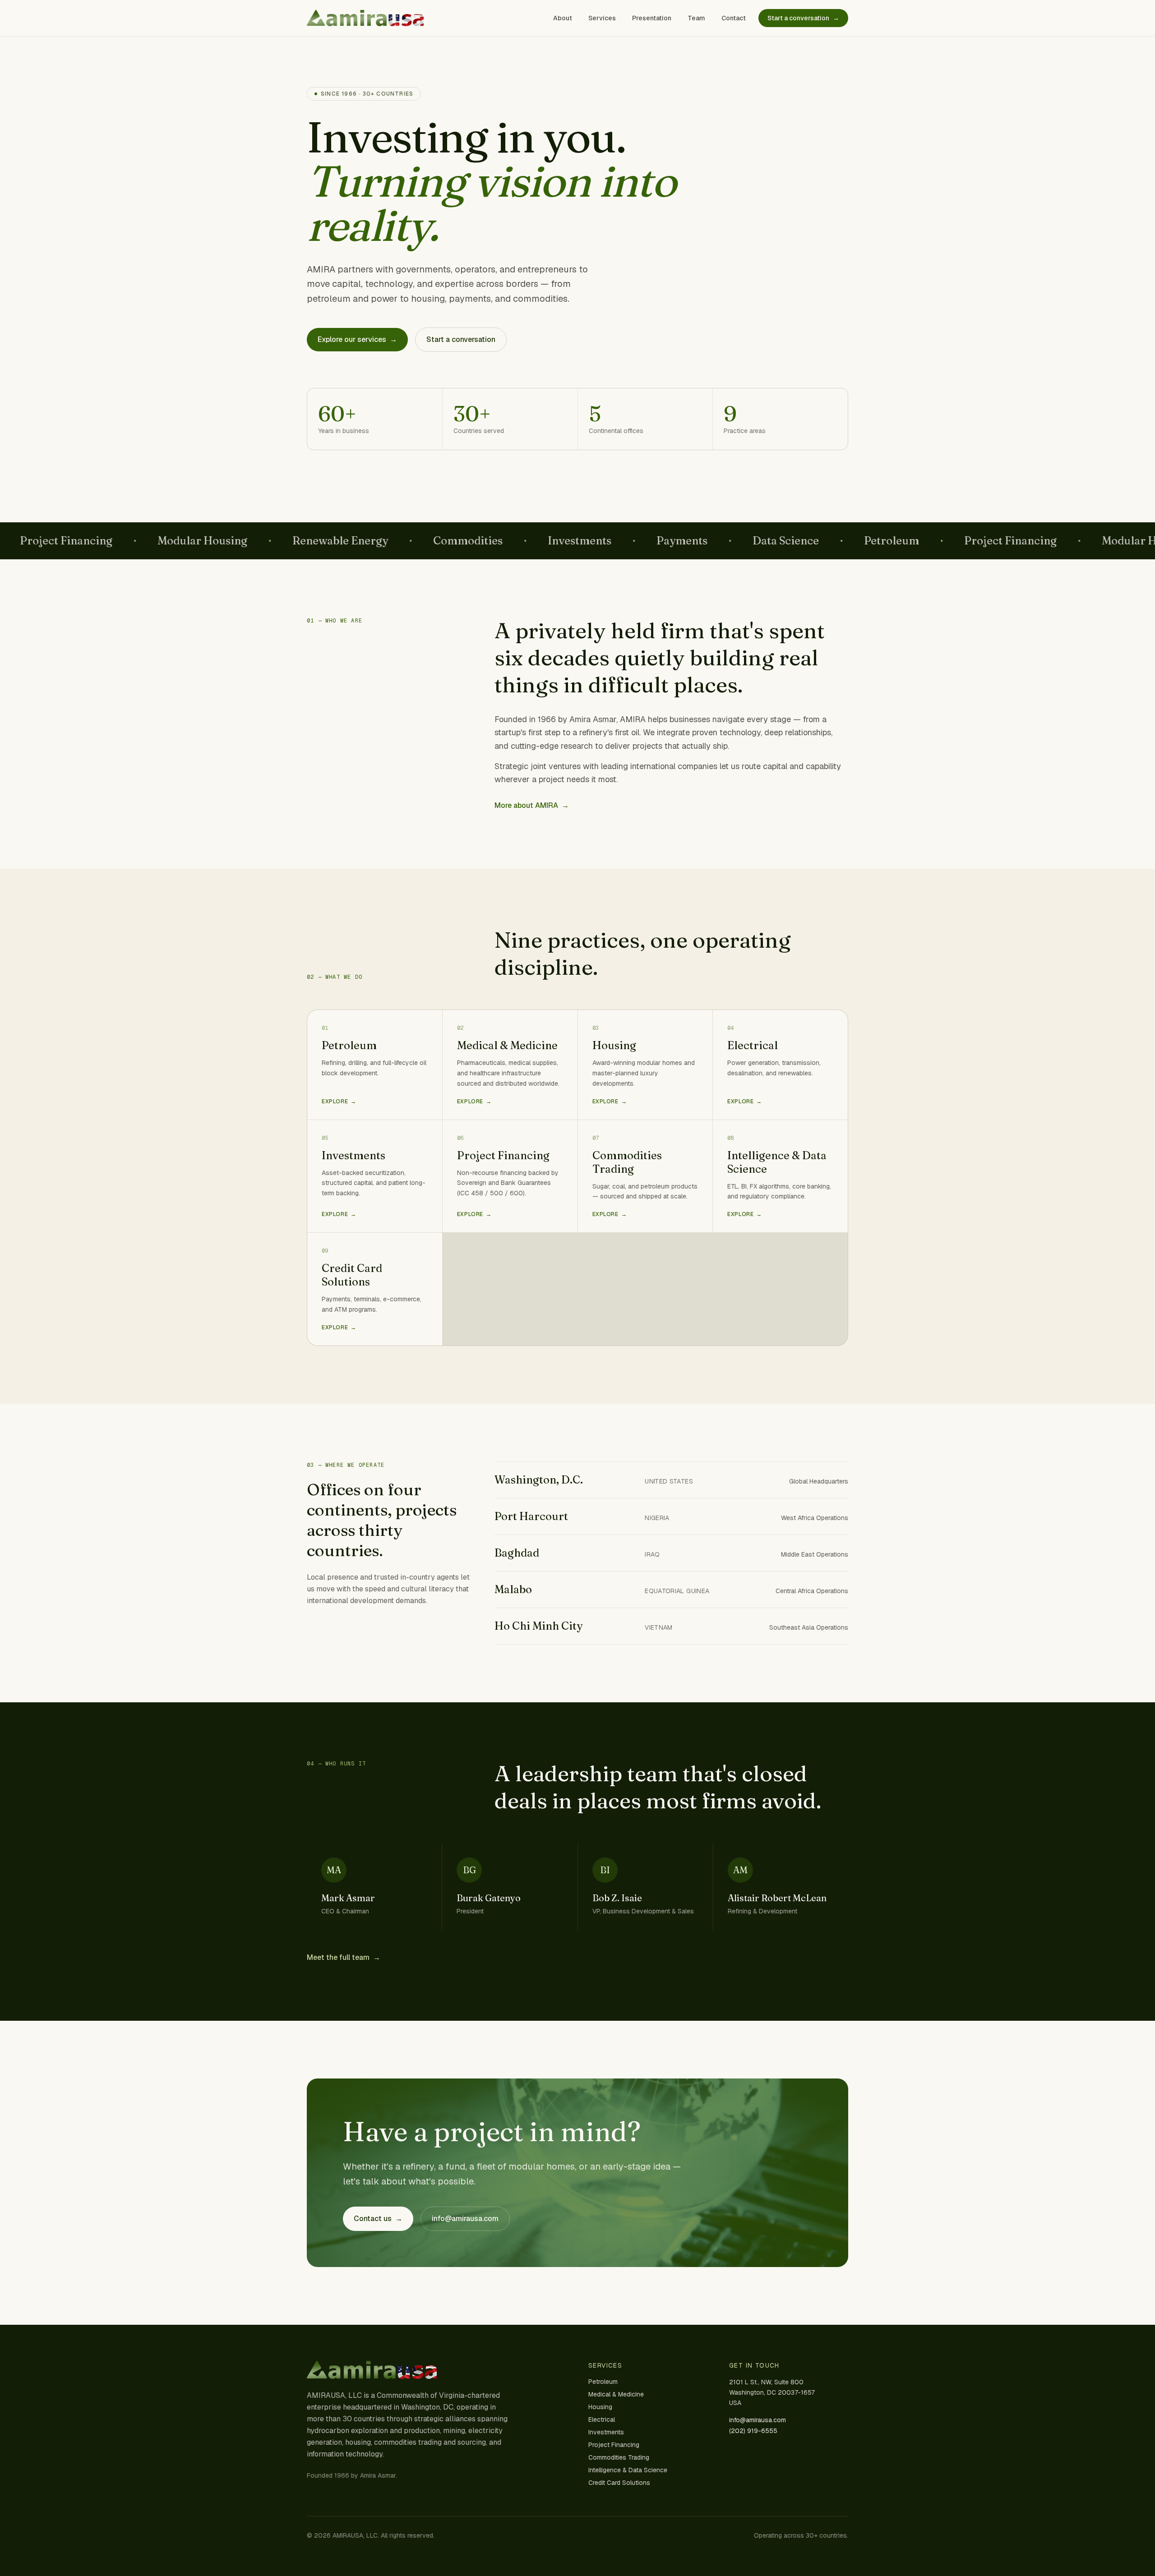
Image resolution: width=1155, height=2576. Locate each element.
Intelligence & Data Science (628, 2470)
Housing (600, 2407)
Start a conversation (803, 18)
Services (602, 18)
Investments (606, 2432)
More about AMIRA (532, 805)
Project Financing (614, 2445)
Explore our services (357, 339)
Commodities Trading (619, 2457)
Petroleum (603, 2382)
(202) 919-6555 (753, 2431)
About (563, 18)
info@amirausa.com (465, 2219)
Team (696, 18)
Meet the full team (344, 1957)
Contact (734, 18)
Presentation (652, 18)
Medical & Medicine (616, 2394)
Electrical (602, 2419)
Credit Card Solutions (619, 2483)
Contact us (378, 2219)
